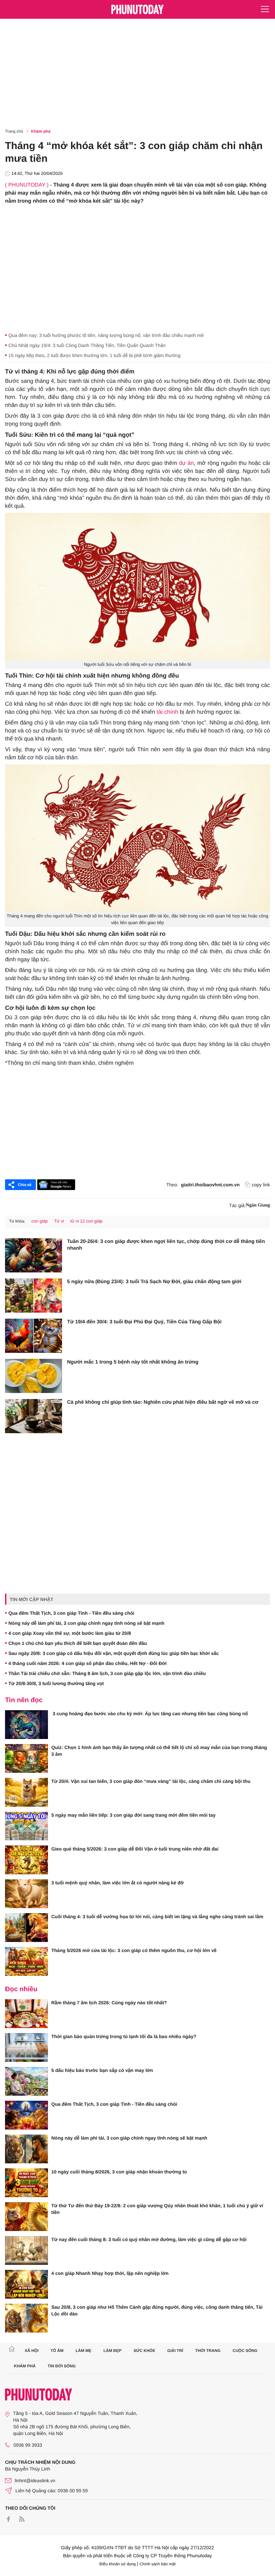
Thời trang (208, 2351)
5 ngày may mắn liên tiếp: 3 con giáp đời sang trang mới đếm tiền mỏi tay (133, 1815)
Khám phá (41, 131)
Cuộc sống (245, 2351)
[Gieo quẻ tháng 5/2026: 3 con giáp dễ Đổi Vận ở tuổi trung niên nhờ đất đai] (26, 1860)
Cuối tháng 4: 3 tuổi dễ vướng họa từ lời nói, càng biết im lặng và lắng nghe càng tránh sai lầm (157, 1917)
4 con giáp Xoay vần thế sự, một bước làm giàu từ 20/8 (70, 1633)
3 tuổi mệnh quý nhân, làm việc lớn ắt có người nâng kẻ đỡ (118, 1883)
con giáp (39, 1221)
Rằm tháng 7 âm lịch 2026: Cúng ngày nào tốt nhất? (109, 2003)
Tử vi (59, 1221)
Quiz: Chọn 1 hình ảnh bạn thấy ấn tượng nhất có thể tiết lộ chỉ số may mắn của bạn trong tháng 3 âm (159, 1751)
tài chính (167, 712)
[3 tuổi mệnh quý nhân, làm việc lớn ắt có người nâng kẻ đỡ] (26, 1894)
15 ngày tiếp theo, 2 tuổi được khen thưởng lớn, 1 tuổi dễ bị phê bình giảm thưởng (94, 355)
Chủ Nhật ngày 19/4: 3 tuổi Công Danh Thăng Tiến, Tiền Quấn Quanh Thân (87, 345)
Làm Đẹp (112, 2351)
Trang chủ (14, 131)
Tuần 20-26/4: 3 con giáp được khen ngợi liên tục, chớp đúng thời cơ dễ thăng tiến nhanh (166, 1245)
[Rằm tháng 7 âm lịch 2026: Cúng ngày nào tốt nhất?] (26, 2014)
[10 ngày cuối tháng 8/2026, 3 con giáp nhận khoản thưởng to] (26, 2183)
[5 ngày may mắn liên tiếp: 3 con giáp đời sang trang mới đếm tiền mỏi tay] (26, 1826)
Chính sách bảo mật (157, 2564)
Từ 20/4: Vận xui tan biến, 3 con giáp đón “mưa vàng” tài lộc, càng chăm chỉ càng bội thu (151, 1781)
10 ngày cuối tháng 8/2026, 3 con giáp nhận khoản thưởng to (119, 2172)
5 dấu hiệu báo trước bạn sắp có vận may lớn (102, 2070)
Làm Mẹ (83, 2351)
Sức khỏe (144, 2351)
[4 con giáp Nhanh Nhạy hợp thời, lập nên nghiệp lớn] (26, 2284)
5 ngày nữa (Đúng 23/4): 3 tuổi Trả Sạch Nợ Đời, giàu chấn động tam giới (154, 1282)
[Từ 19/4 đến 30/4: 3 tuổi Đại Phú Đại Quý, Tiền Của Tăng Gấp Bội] (34, 1336)
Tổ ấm (57, 2351)
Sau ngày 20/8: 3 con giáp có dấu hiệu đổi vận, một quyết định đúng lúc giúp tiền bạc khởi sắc (114, 1653)
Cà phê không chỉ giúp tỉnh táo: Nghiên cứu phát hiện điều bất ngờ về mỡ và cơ (163, 1402)
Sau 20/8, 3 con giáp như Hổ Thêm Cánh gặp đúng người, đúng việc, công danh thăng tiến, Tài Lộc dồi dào (157, 2310)
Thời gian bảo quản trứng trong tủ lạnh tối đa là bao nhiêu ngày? (124, 2036)
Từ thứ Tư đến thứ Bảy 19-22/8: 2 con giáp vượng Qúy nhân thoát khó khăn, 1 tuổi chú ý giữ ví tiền (157, 2209)
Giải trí (175, 2351)
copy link (261, 1185)
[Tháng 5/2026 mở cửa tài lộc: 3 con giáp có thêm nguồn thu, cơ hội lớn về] (26, 1961)
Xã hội (31, 2351)
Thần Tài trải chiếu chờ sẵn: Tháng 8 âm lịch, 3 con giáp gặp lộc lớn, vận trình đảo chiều (107, 1673)
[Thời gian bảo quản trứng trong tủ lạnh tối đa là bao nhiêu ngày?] (26, 2047)
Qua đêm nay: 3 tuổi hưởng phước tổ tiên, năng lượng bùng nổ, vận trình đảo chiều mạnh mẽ (106, 335)
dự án (186, 463)
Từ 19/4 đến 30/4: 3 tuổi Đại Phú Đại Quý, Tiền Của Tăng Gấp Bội (144, 1322)
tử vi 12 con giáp (86, 1221)
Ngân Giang (258, 1205)
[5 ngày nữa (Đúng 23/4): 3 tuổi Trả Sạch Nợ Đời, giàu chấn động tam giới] (34, 1296)
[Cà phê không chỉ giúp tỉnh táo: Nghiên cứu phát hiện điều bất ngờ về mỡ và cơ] (34, 1416)
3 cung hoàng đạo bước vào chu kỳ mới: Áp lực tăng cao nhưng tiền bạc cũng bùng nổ (150, 1714)
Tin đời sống (62, 2366)
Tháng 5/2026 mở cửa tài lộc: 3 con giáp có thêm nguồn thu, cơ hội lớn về (134, 1950)
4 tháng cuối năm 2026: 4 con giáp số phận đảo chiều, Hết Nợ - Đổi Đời (88, 1663)
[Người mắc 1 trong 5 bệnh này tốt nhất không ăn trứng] (34, 1376)
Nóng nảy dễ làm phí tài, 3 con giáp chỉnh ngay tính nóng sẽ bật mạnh (86, 1623)
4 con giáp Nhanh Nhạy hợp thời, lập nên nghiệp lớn (110, 2273)
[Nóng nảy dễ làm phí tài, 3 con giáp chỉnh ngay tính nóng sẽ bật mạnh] (26, 2149)
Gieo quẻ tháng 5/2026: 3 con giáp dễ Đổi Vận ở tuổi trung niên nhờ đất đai (135, 1849)
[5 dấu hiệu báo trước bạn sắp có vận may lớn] (26, 2081)
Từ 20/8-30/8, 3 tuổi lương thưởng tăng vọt (56, 1683)
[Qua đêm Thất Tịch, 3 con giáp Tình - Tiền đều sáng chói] (26, 2115)
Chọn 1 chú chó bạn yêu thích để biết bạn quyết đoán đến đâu (78, 1643)
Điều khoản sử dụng (118, 2564)
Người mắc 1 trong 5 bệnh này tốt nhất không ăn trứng (133, 1362)
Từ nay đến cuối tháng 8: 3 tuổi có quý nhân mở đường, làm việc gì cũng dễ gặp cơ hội (149, 2239)
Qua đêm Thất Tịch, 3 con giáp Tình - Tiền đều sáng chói (71, 1613)
